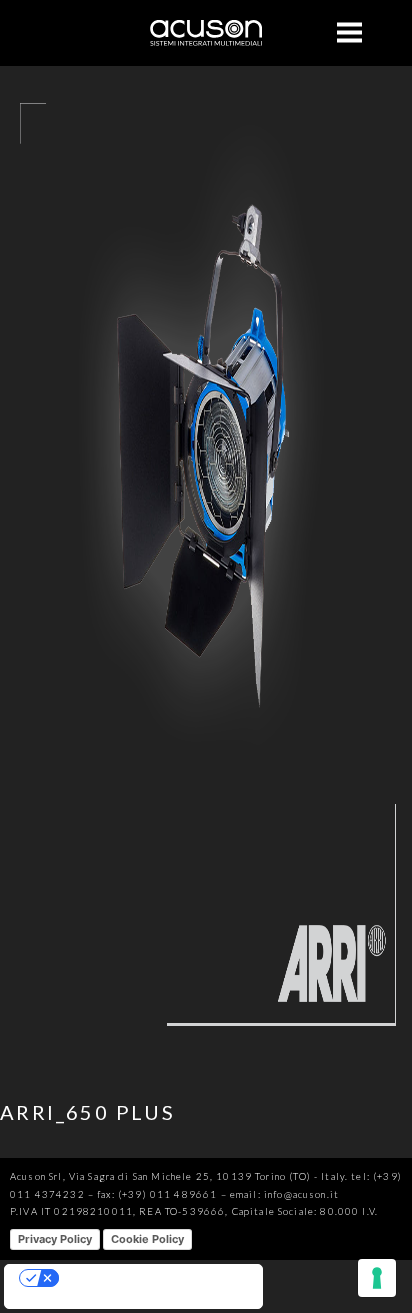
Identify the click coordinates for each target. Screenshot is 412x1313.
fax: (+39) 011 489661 (157, 1194)
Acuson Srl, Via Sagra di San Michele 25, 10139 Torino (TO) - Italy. (179, 1176)
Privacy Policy (55, 1239)
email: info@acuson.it (284, 1194)
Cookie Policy (147, 1239)
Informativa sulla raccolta (76, 1300)
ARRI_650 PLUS (87, 1112)
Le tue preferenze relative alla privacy (153, 1278)
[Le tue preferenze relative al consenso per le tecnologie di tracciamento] (377, 1278)
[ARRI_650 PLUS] (206, 1057)
